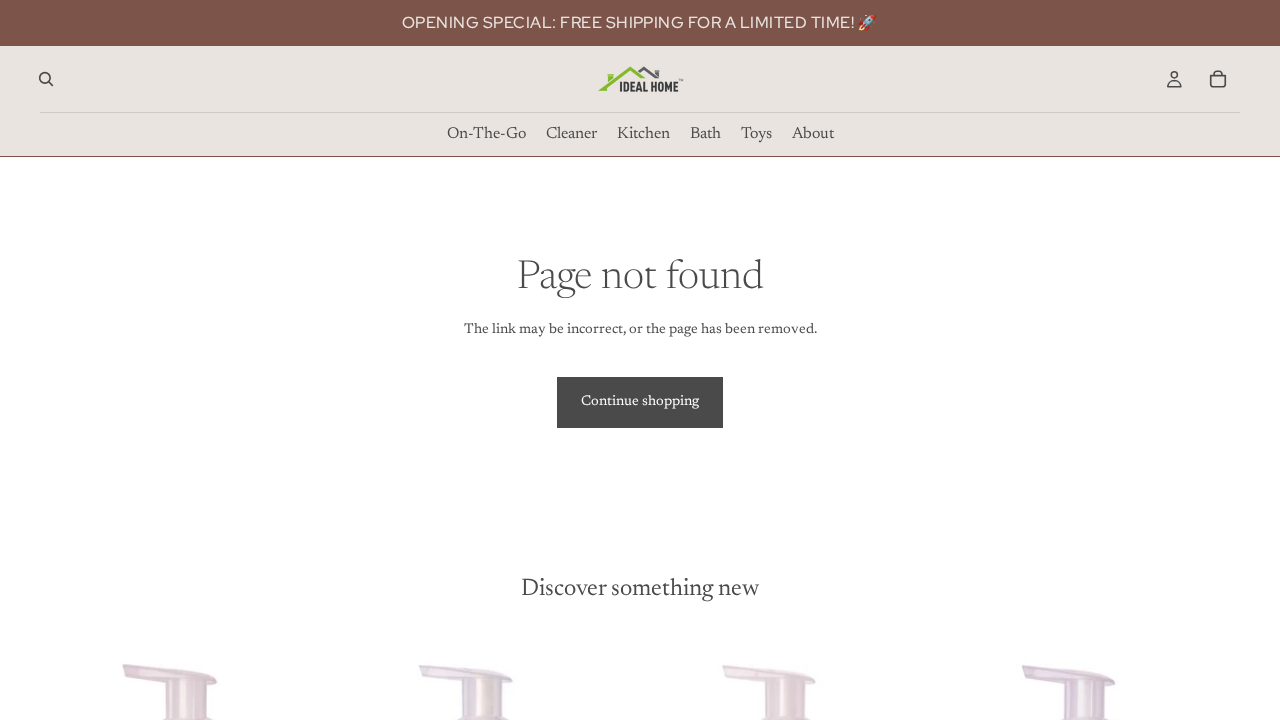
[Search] (46, 79)
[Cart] (1218, 79)
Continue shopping (640, 402)
